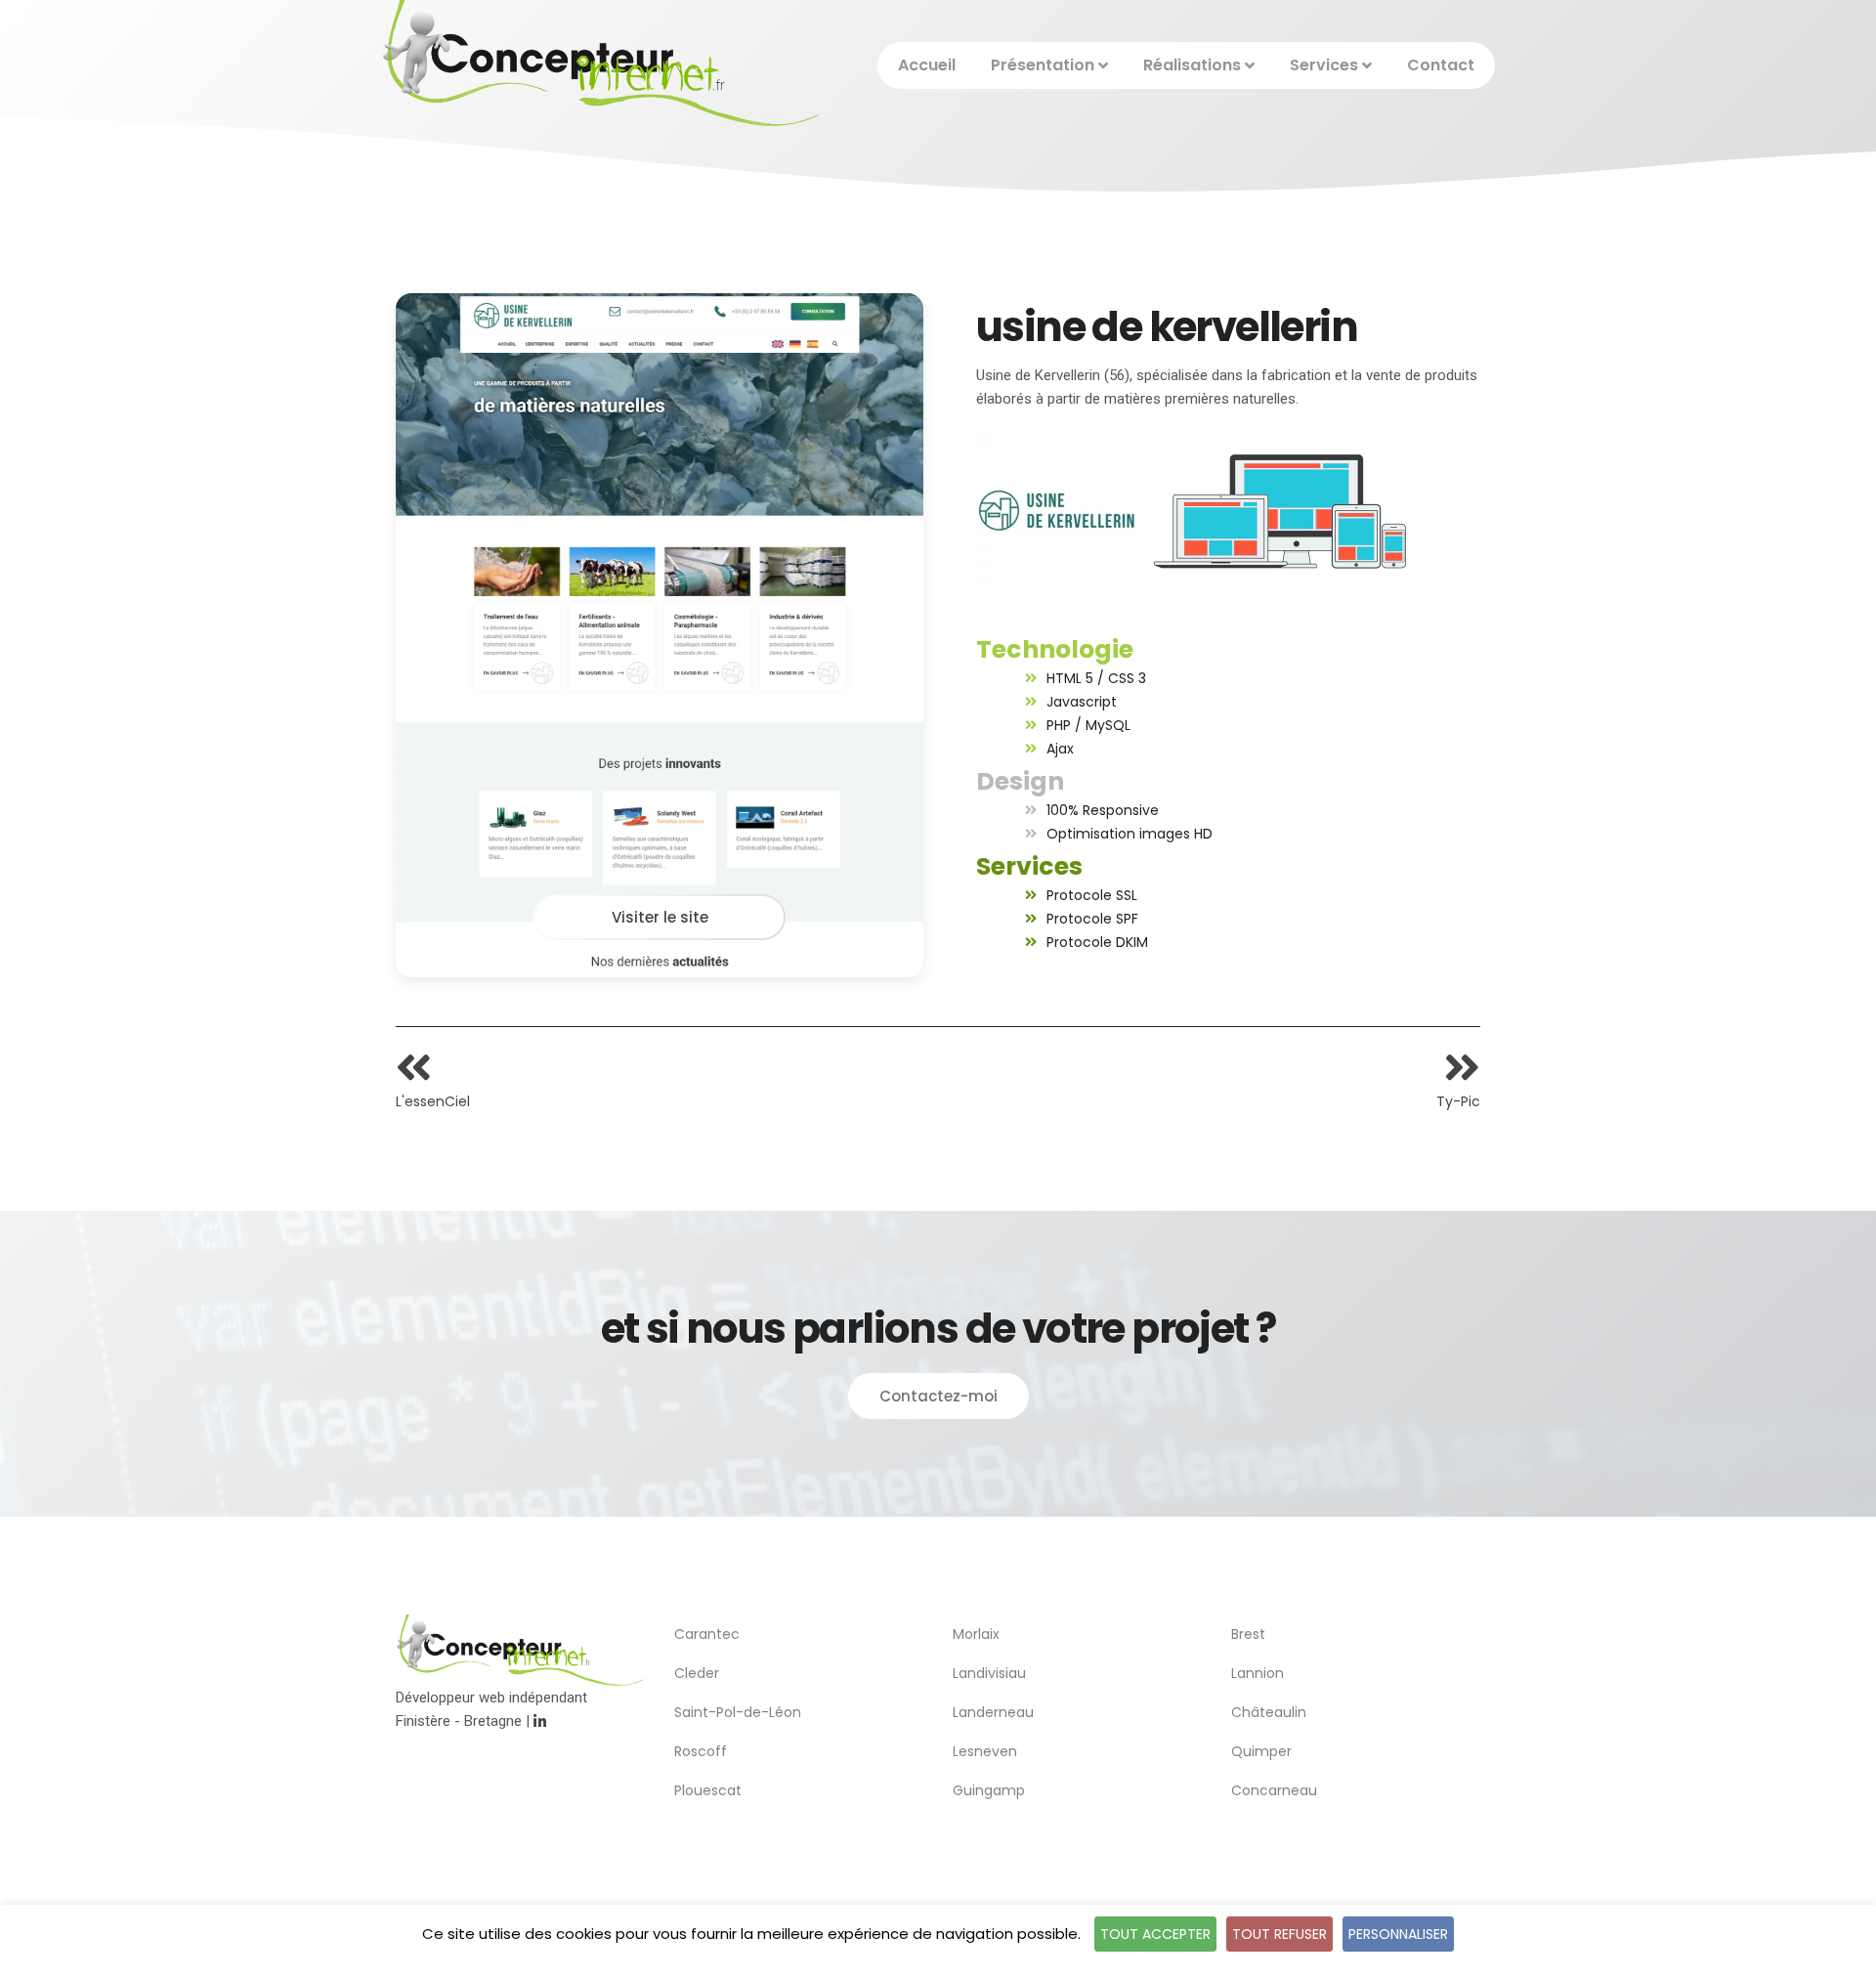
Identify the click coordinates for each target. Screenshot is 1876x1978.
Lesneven (985, 1751)
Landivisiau (989, 1673)
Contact (1441, 65)
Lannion (1258, 1673)
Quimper (1261, 1751)
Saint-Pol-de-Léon (738, 1712)
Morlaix (976, 1634)
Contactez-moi (938, 1396)
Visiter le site (660, 917)
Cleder (697, 1673)
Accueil (927, 65)
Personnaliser (1398, 1934)
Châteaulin (1269, 1712)
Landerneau (993, 1712)
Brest (1248, 1634)
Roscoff (701, 1751)
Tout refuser (1279, 1934)
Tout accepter (1155, 1934)
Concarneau (1274, 1790)
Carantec (707, 1634)
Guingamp (989, 1790)
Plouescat (708, 1790)
